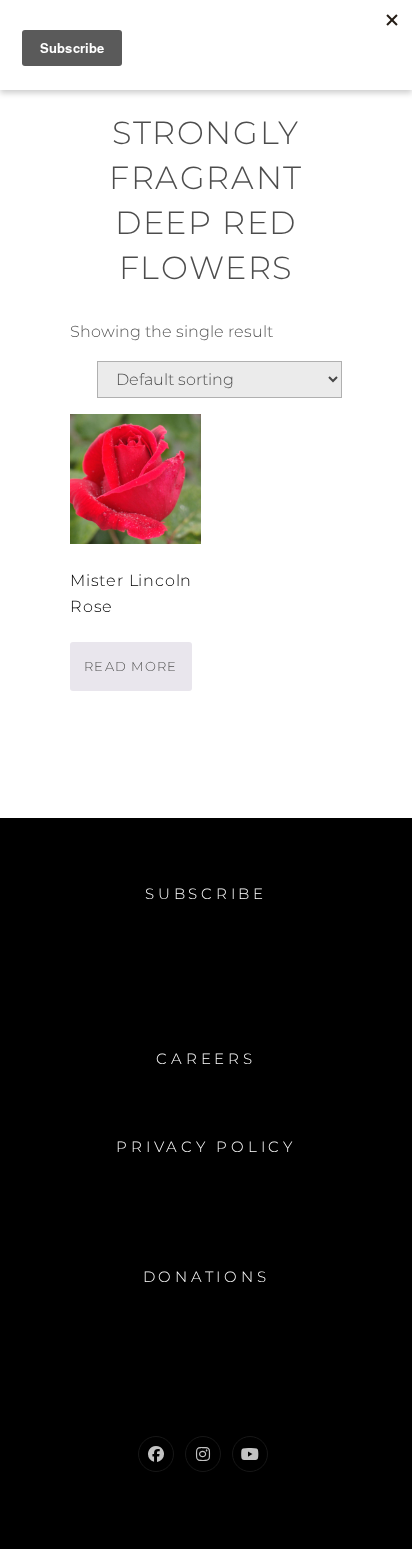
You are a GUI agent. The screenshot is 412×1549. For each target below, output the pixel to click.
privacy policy (206, 1146)
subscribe (206, 893)
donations (206, 1276)
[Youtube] (250, 1454)
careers (205, 1058)
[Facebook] (156, 1454)
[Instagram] (203, 1454)
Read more (131, 666)
